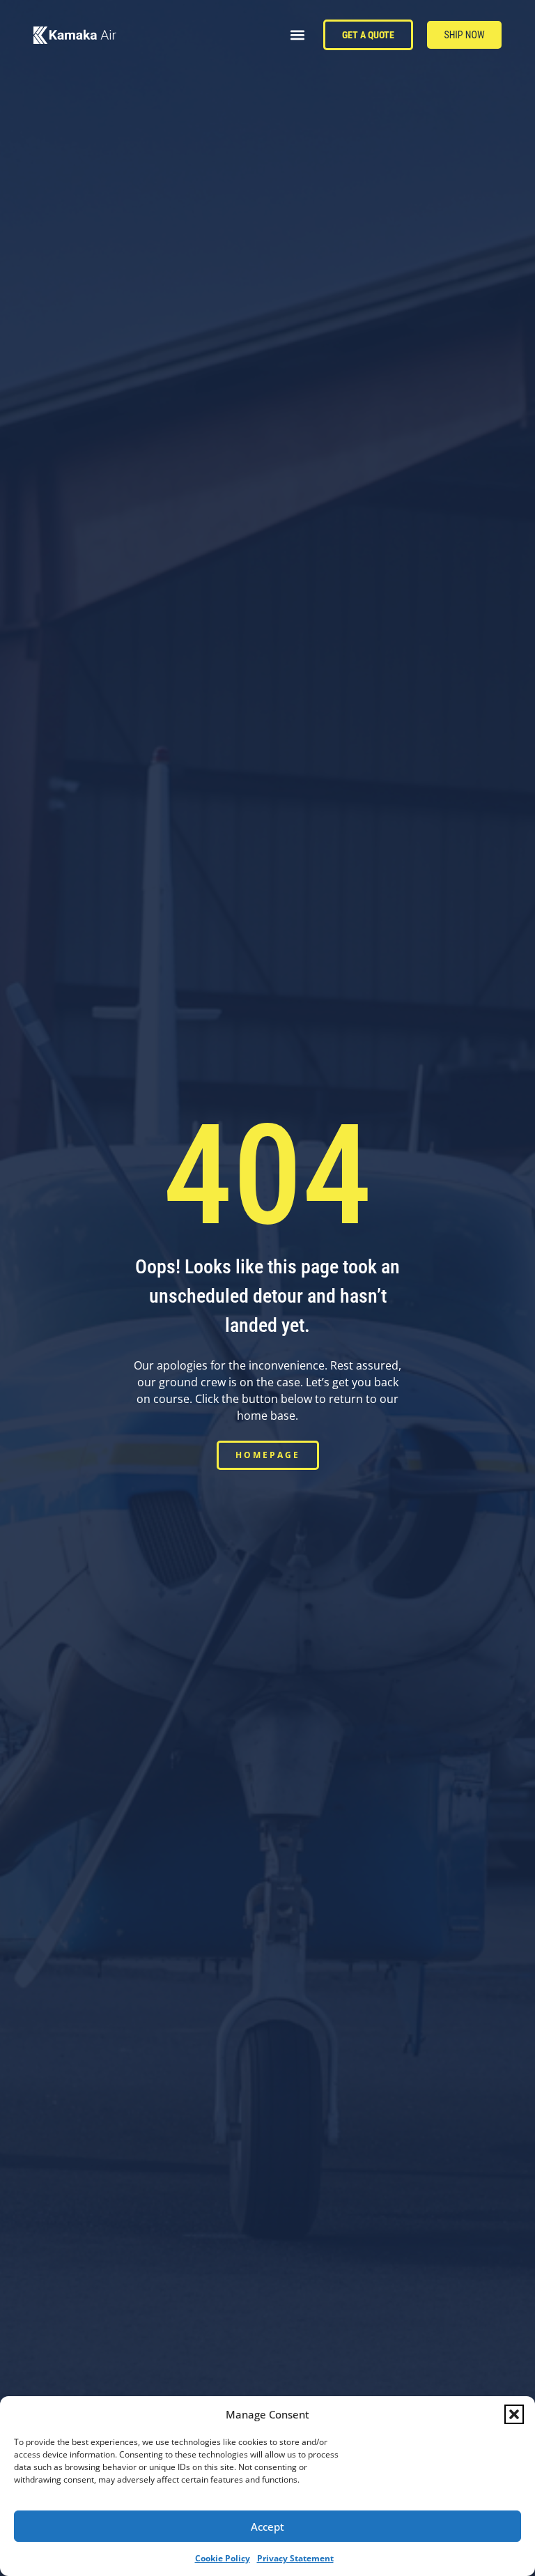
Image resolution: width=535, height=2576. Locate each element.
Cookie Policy (223, 2558)
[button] (514, 2414)
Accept (267, 2527)
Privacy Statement (295, 2558)
